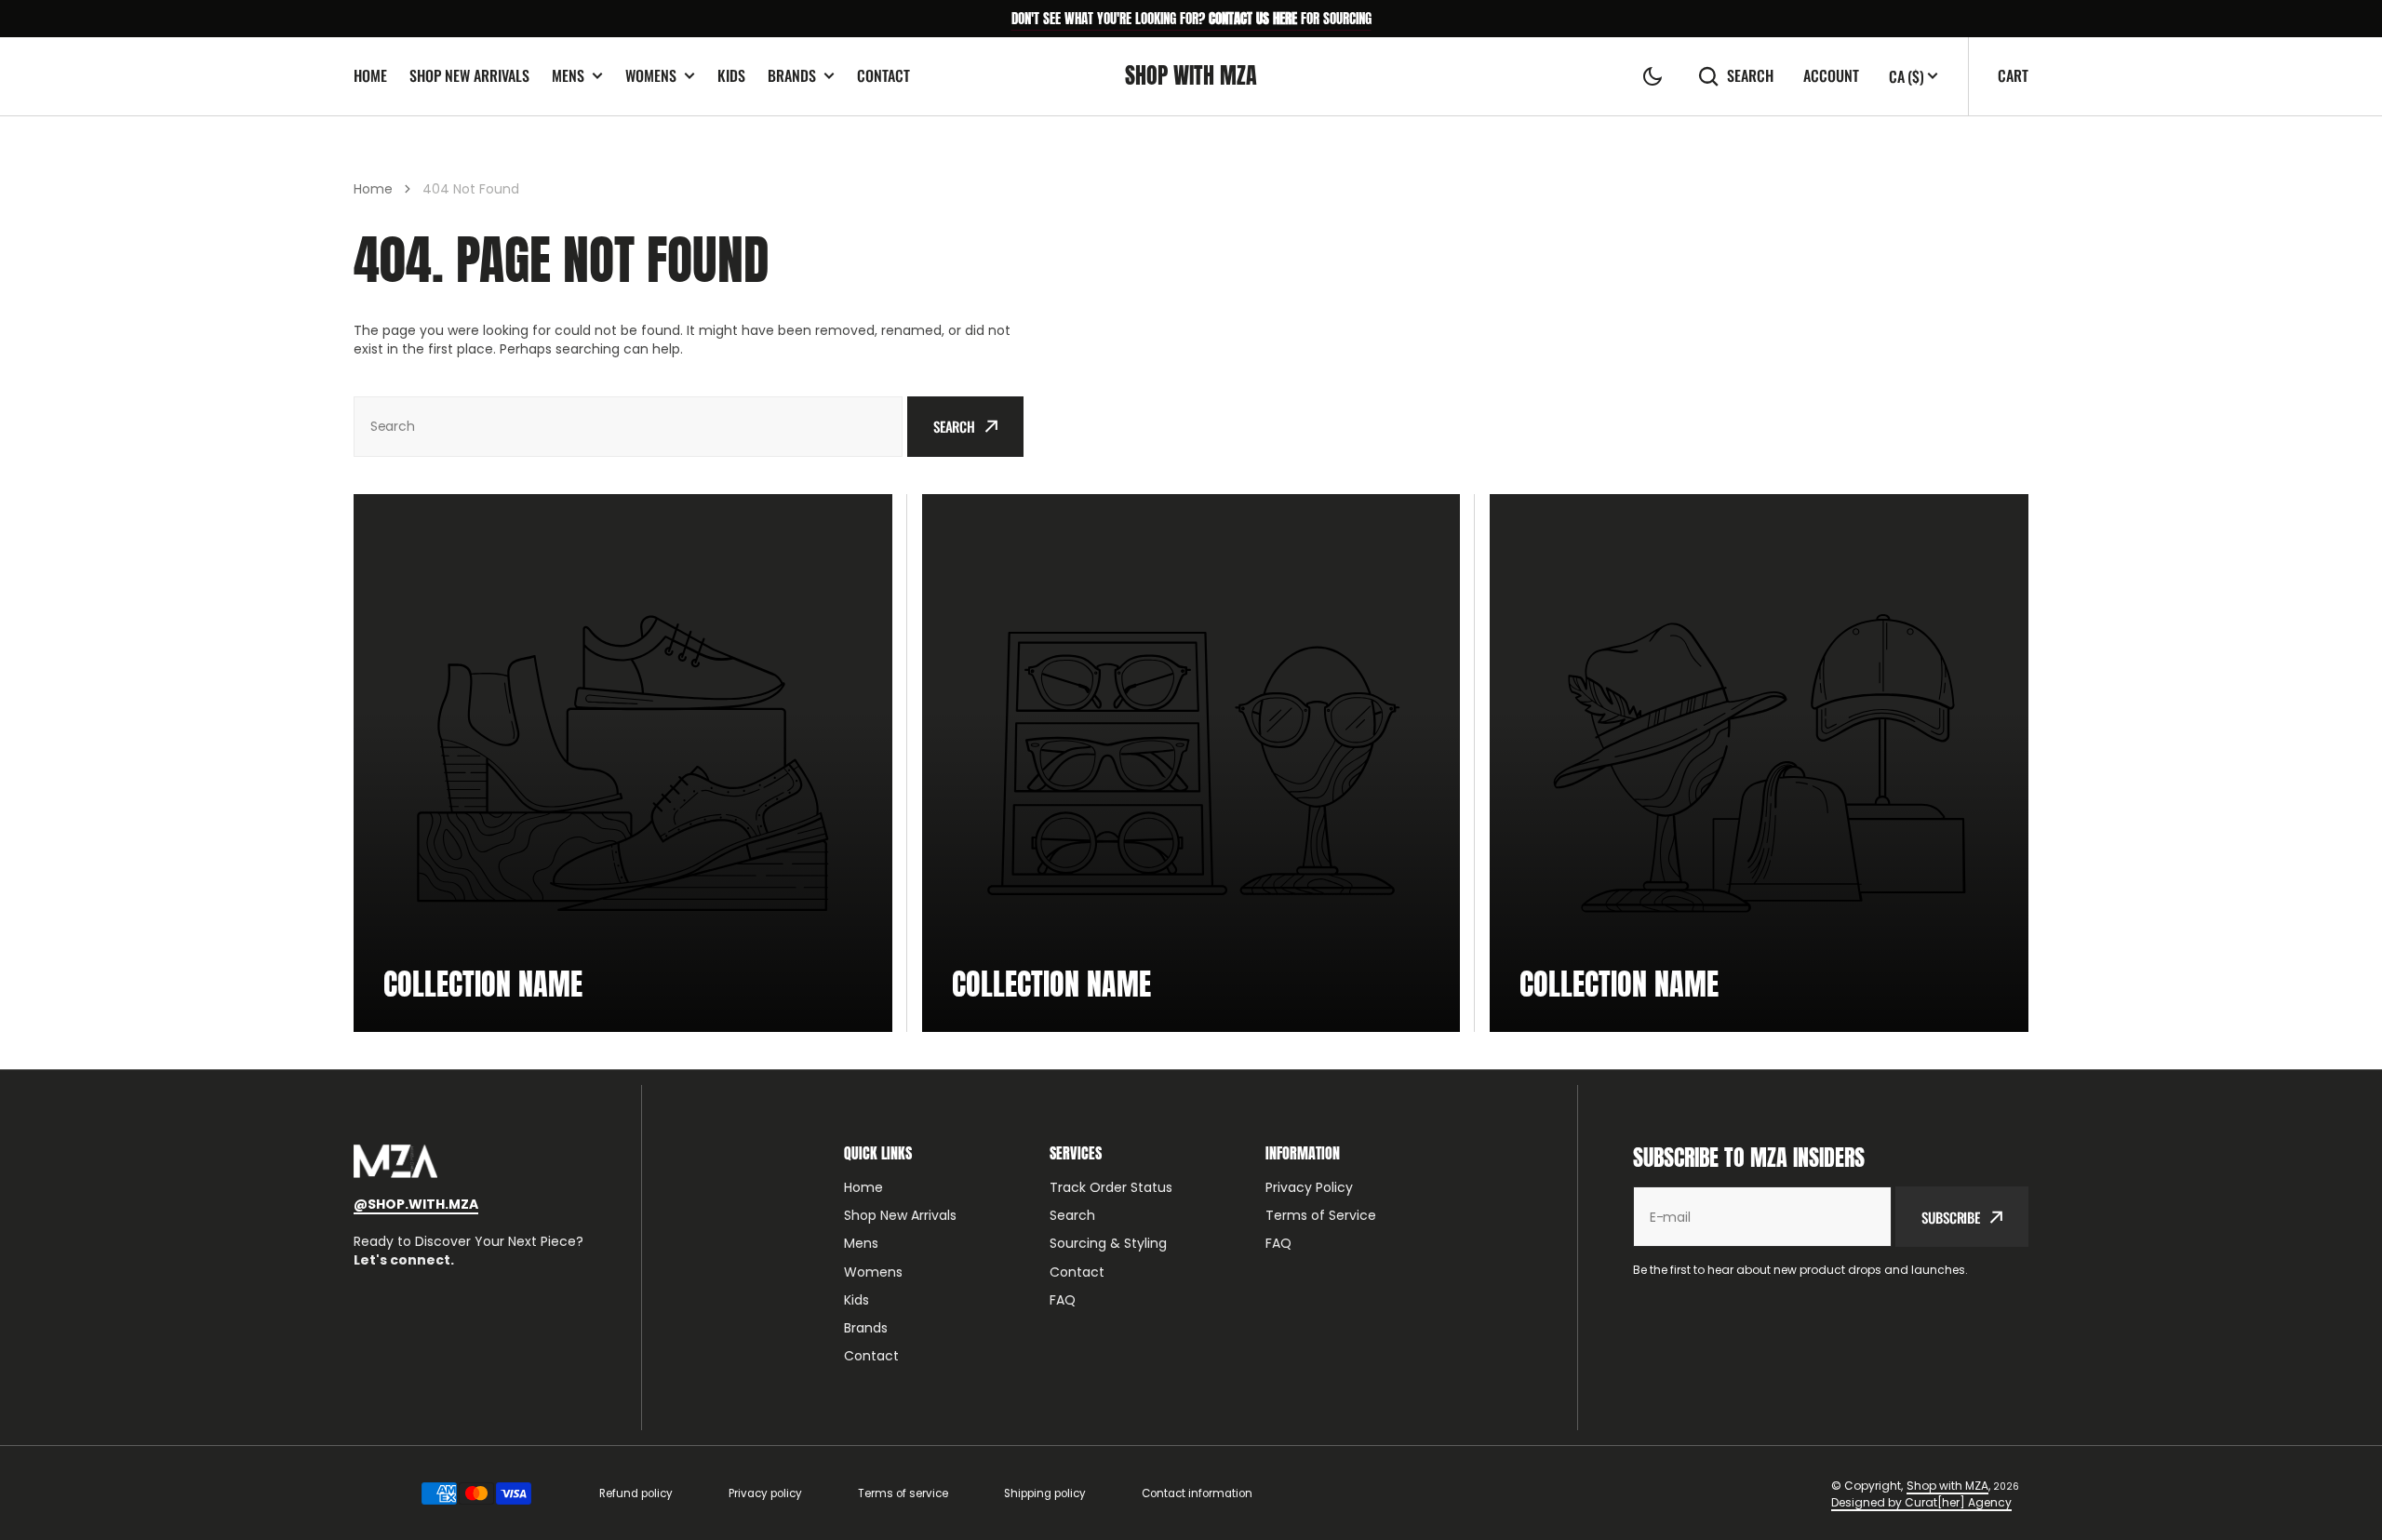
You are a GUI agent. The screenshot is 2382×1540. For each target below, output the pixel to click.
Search (1750, 76)
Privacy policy (765, 1493)
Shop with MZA (1947, 1486)
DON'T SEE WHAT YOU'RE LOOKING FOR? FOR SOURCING (1191, 18)
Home (370, 75)
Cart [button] (2013, 75)
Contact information (1197, 1493)
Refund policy (636, 1493)
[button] (1653, 76)
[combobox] (628, 427)
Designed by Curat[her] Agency (1921, 1502)
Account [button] (1831, 76)
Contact (883, 75)
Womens (651, 76)
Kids (731, 75)
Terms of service (903, 1493)
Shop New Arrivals (469, 75)
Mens (568, 76)
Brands (792, 76)
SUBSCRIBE (1951, 1217)
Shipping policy (1045, 1493)
